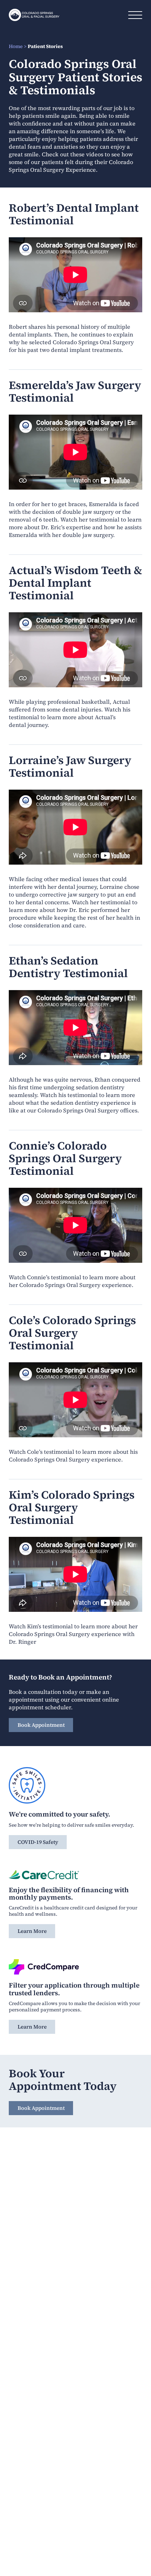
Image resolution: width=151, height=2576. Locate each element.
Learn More (32, 1931)
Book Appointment (41, 1725)
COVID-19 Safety (38, 1842)
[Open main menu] (135, 15)
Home (16, 46)
